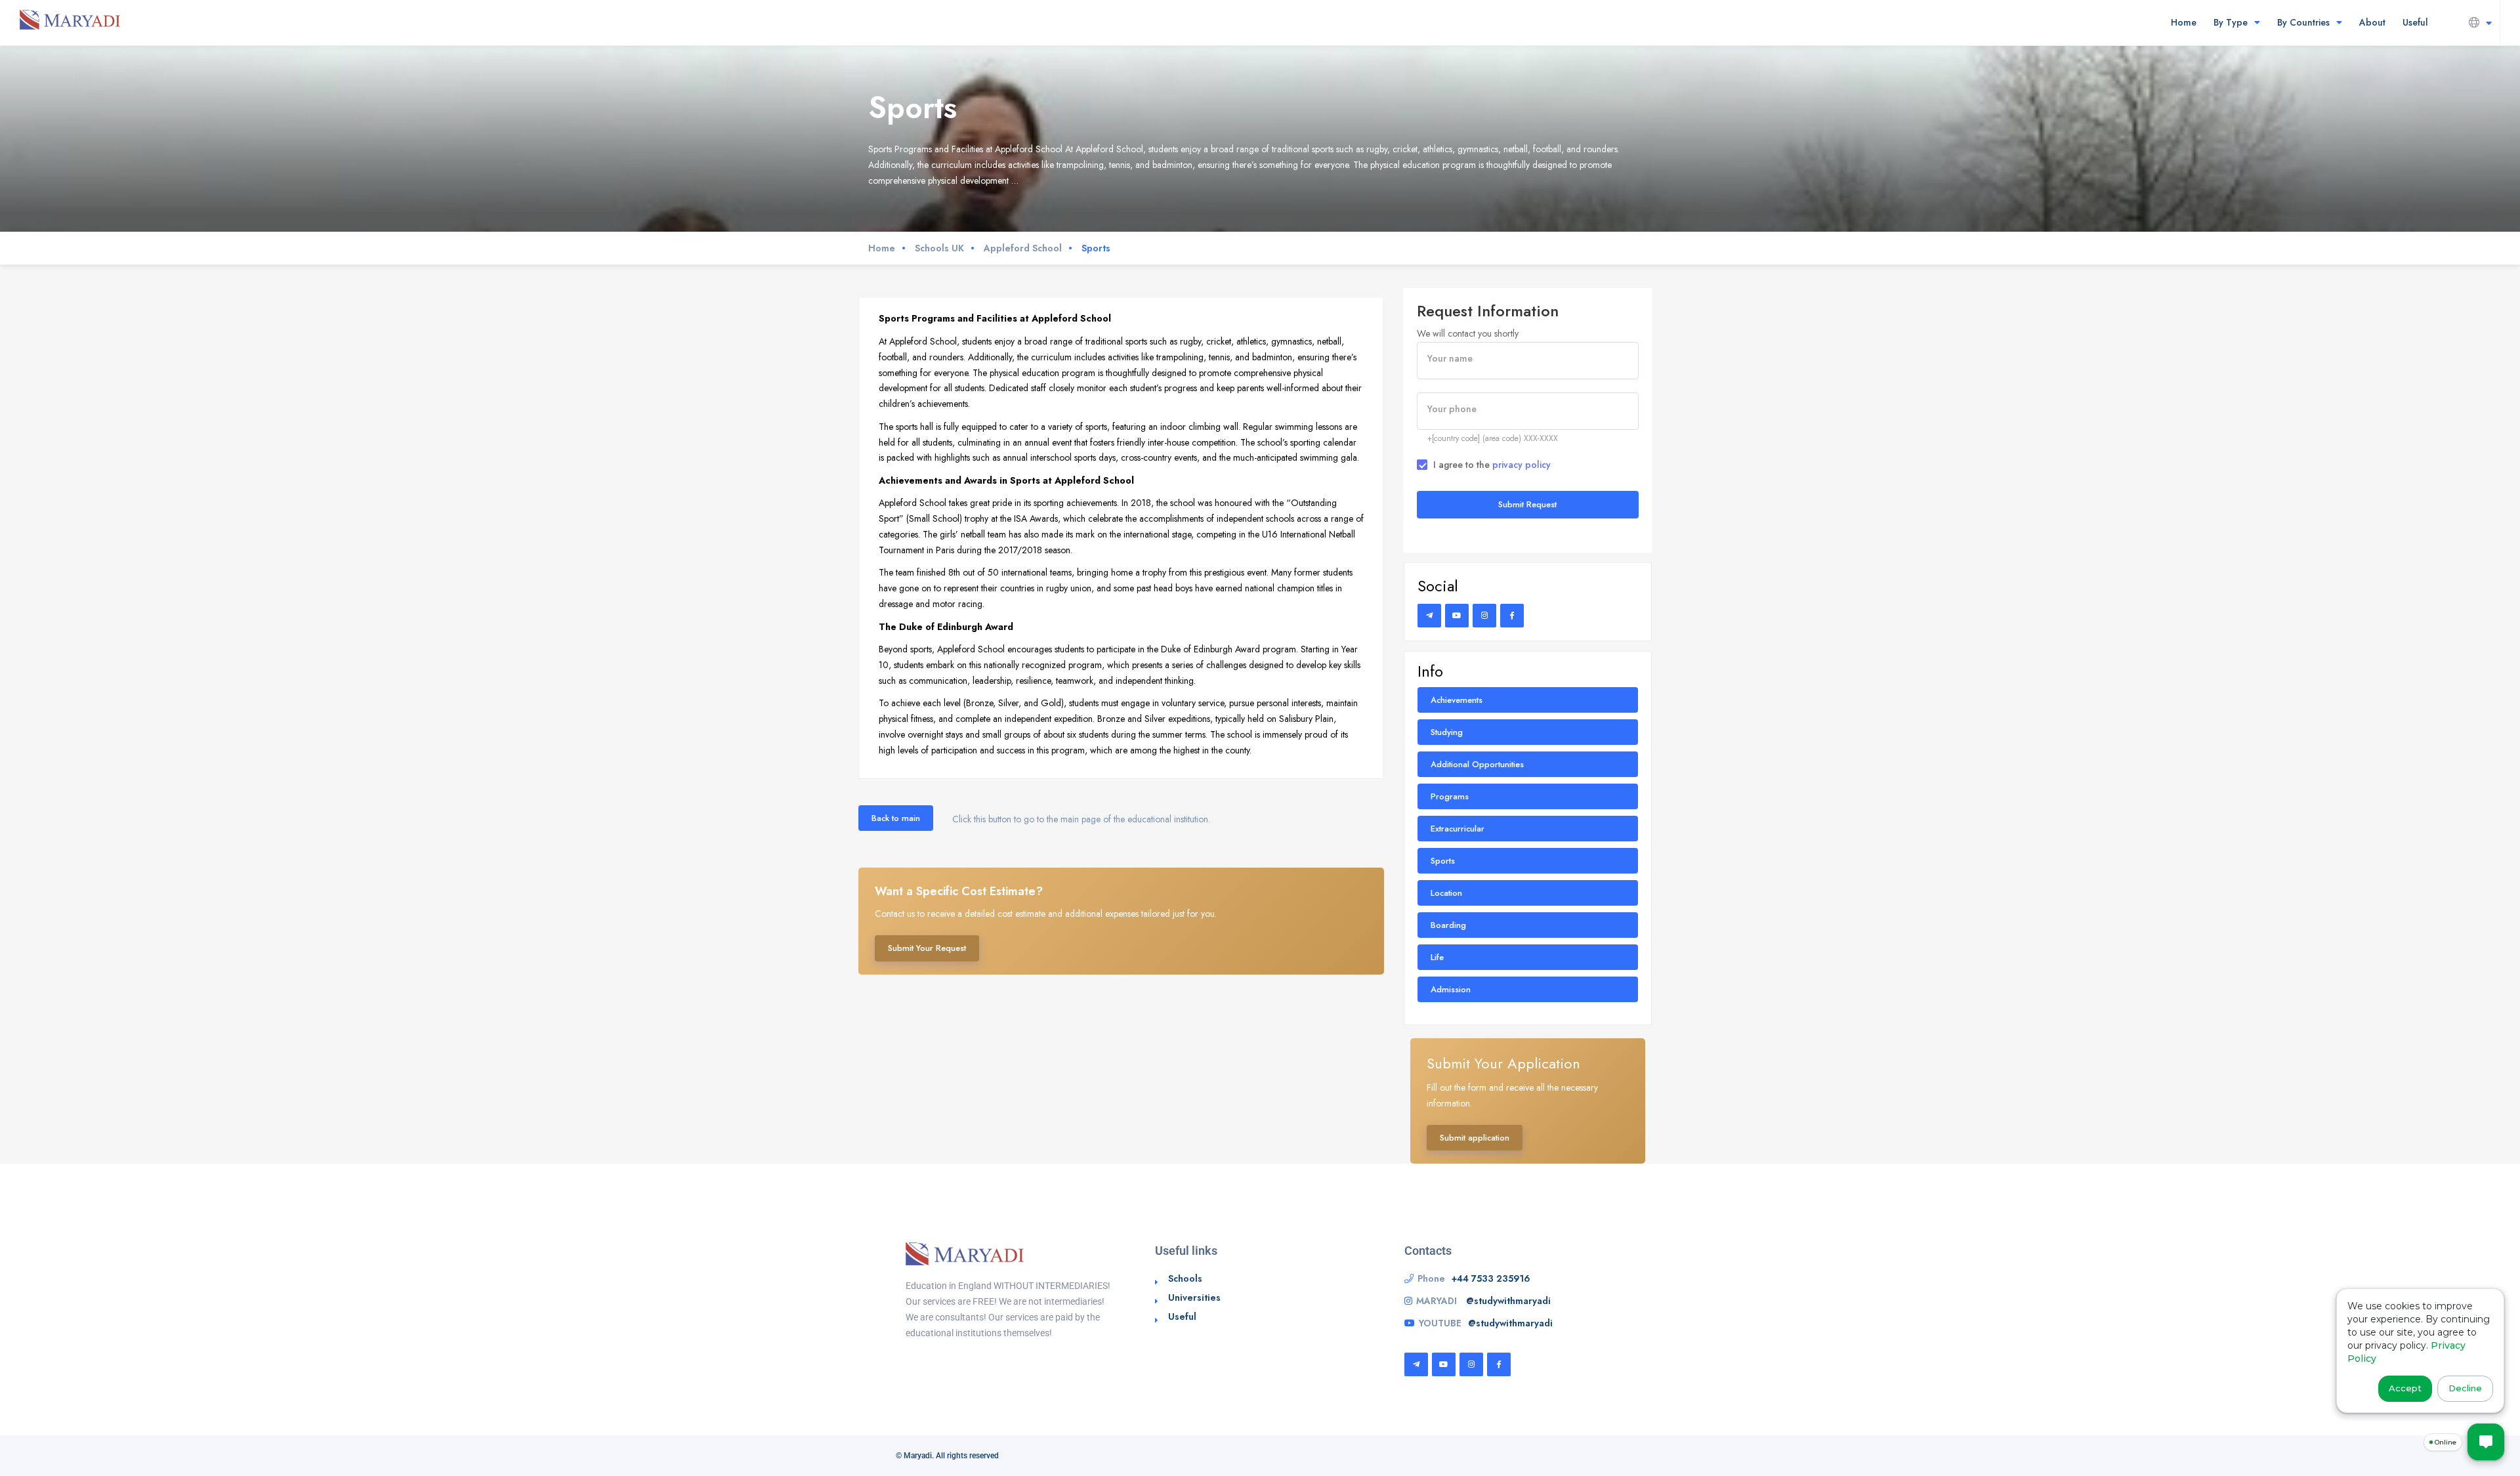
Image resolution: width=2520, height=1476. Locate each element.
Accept (2405, 1388)
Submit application (1475, 1138)
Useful (2415, 22)
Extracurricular (1458, 829)
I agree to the (1492, 465)
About (2372, 22)
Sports (1443, 861)
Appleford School (1023, 248)
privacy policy (1522, 465)
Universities (1194, 1297)
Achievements (1457, 700)
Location (1446, 893)
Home (2184, 22)
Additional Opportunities (1477, 764)
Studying (1447, 732)
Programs (1450, 796)
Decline (2465, 1388)
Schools (1185, 1278)
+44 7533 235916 (1491, 1278)
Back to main (896, 818)
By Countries (2303, 22)
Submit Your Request (927, 948)
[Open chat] (2486, 1442)
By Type (2231, 22)
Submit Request (1527, 504)
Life (1437, 957)
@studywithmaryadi (1508, 1301)
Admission (1451, 989)
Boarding (1448, 925)
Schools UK (939, 248)
